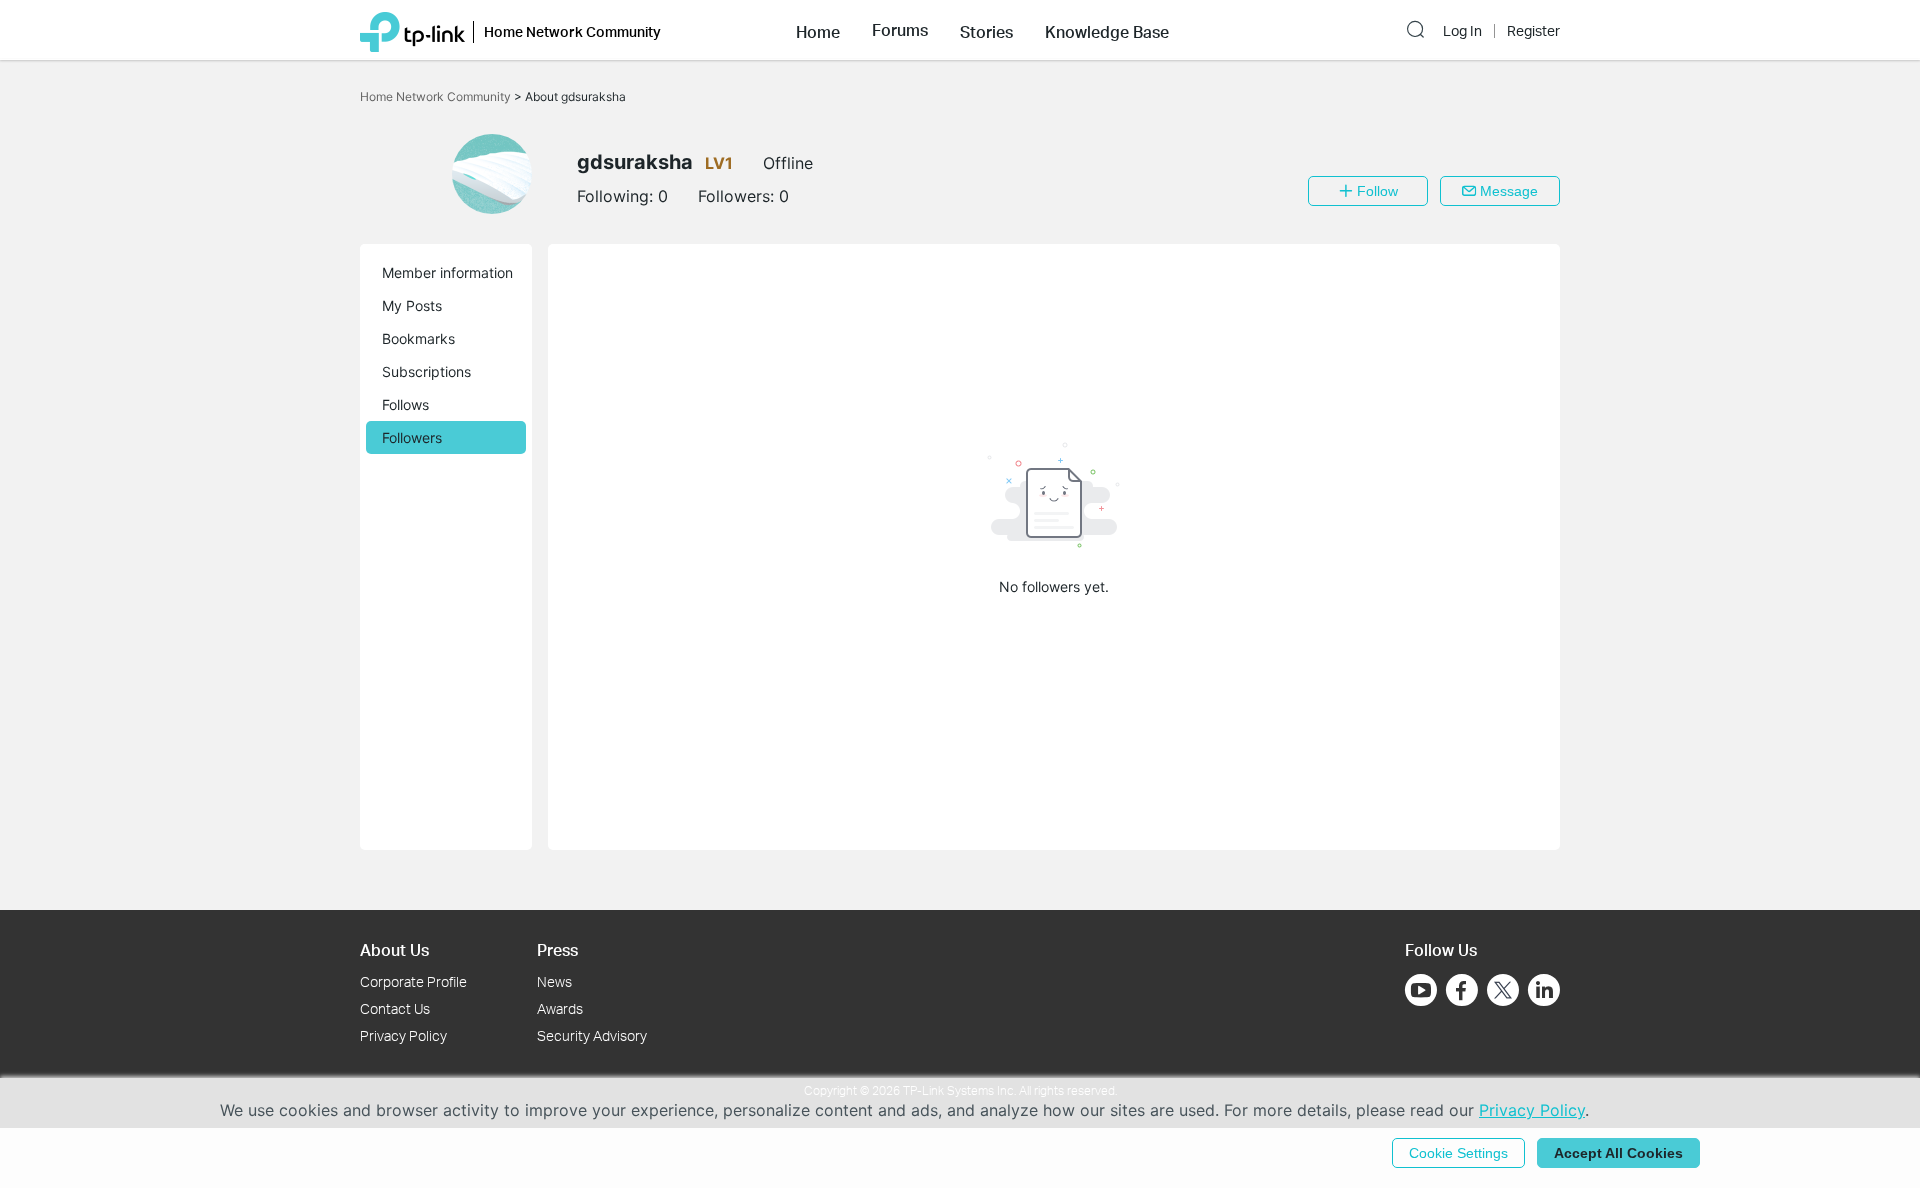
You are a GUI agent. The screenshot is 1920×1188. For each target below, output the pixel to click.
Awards (560, 1008)
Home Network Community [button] (572, 31)
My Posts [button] (412, 305)
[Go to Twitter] (1503, 992)
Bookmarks (418, 338)
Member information (447, 272)
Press (557, 949)
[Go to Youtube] (1421, 990)
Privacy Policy (403, 1035)
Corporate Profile (413, 981)
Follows (405, 404)
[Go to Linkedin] (1544, 990)
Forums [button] (900, 30)
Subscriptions (426, 371)
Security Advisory (592, 1035)
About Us (394, 949)
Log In (1462, 31)
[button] (818, 30)
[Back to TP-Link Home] (412, 30)
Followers (412, 437)
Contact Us (395, 1008)
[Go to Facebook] (1462, 990)
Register (1533, 31)
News (554, 981)
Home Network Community (437, 96)
